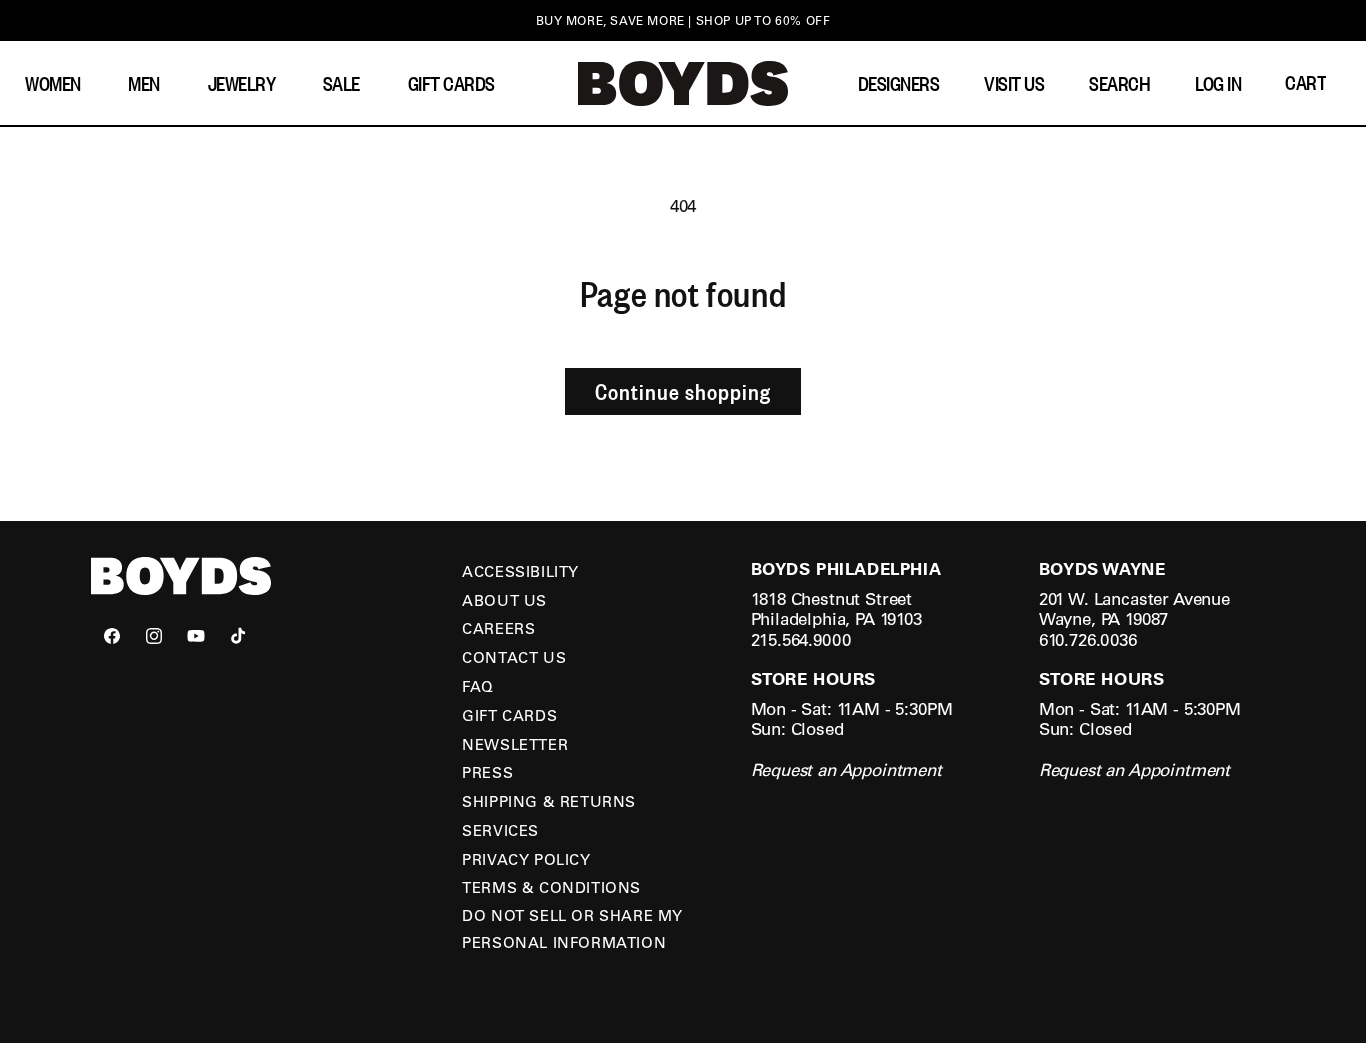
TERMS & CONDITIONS (551, 887)
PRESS (487, 772)
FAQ (478, 686)
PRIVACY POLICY (526, 859)
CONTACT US (514, 657)
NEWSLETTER (515, 744)
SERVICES (500, 830)
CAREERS (498, 628)
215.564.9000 (801, 639)
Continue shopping (683, 391)
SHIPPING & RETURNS (549, 801)
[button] (58, 83)
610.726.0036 (1088, 639)
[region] (683, 20)
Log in (1218, 83)
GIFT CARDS (509, 715)
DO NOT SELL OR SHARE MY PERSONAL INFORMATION (572, 928)
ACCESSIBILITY (520, 571)
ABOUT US (504, 600)
